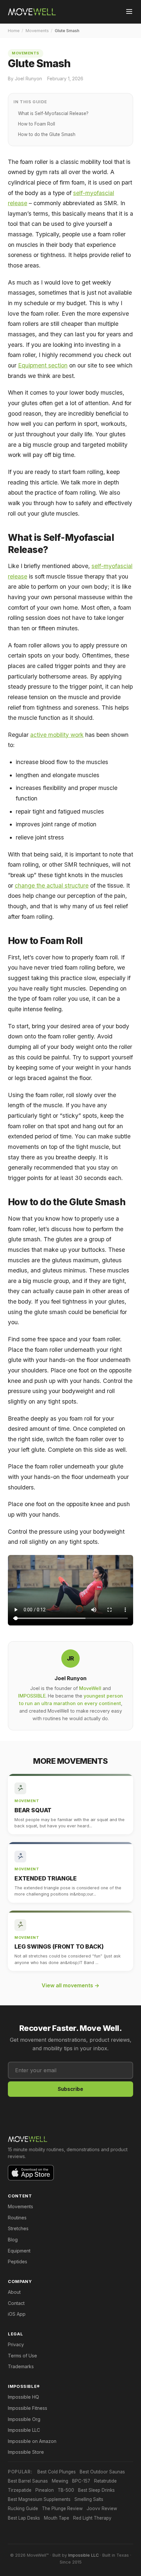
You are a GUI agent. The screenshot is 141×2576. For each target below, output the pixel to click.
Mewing (60, 2481)
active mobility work (57, 735)
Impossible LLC (24, 2430)
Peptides (18, 2261)
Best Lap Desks (24, 2518)
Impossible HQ (23, 2397)
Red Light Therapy (92, 2518)
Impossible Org (24, 2419)
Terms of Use (22, 2356)
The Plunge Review (62, 2508)
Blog (13, 2240)
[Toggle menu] (129, 12)
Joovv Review (102, 2508)
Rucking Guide (23, 2508)
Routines (17, 2218)
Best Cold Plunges (57, 2472)
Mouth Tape (57, 2518)
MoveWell (90, 1688)
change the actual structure (52, 885)
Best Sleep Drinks (96, 2490)
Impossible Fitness (28, 2408)
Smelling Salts (89, 2499)
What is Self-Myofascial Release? (53, 113)
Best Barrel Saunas (28, 2481)
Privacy (16, 2344)
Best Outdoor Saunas (102, 2472)
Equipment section (43, 365)
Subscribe (70, 2089)
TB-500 (66, 2490)
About (14, 2292)
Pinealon (45, 2490)
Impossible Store (26, 2452)
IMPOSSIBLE (32, 1696)
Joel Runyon (70, 1678)
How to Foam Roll (37, 124)
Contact (16, 2303)
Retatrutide (105, 2481)
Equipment (19, 2251)
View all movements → (70, 1985)
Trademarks (21, 2366)
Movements (37, 31)
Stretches (18, 2228)
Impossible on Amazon (32, 2441)
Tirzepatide (20, 2490)
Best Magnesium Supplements (39, 2499)
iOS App (17, 2314)
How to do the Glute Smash (47, 134)
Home (14, 31)
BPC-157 (81, 2481)
